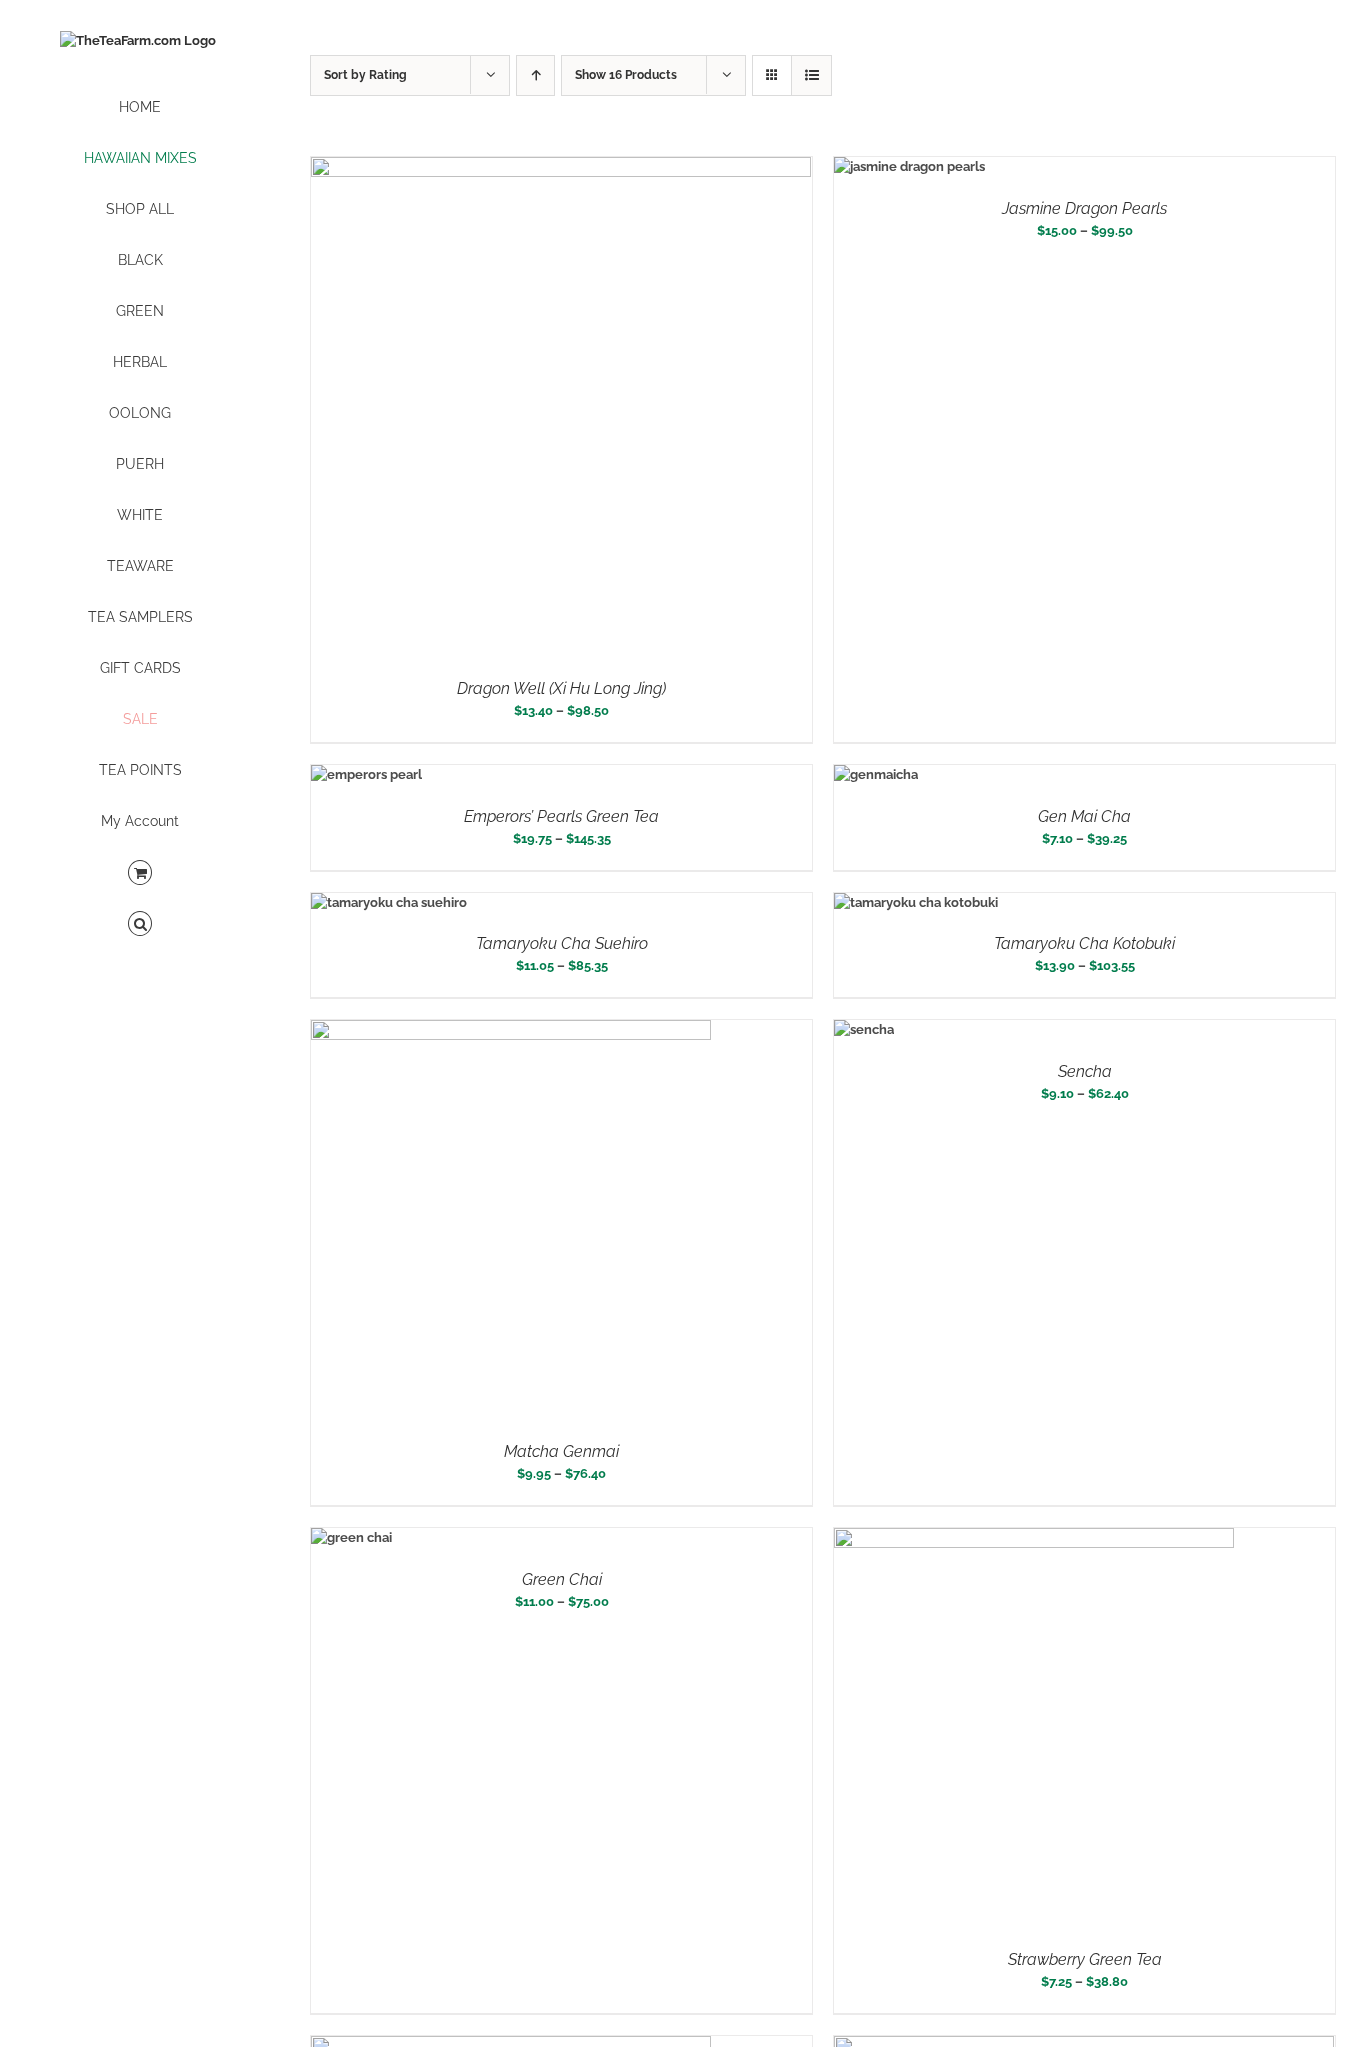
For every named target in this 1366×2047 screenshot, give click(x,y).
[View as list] (811, 75)
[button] (140, 924)
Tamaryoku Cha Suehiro (562, 943)
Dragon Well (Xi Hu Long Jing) (561, 688)
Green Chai (562, 1579)
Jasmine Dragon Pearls (1084, 208)
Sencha (1085, 1071)
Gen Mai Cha (1084, 816)
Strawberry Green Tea (1085, 1959)
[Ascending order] (535, 75)
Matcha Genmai (561, 1451)
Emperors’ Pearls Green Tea (561, 816)
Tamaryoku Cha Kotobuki (1084, 943)
